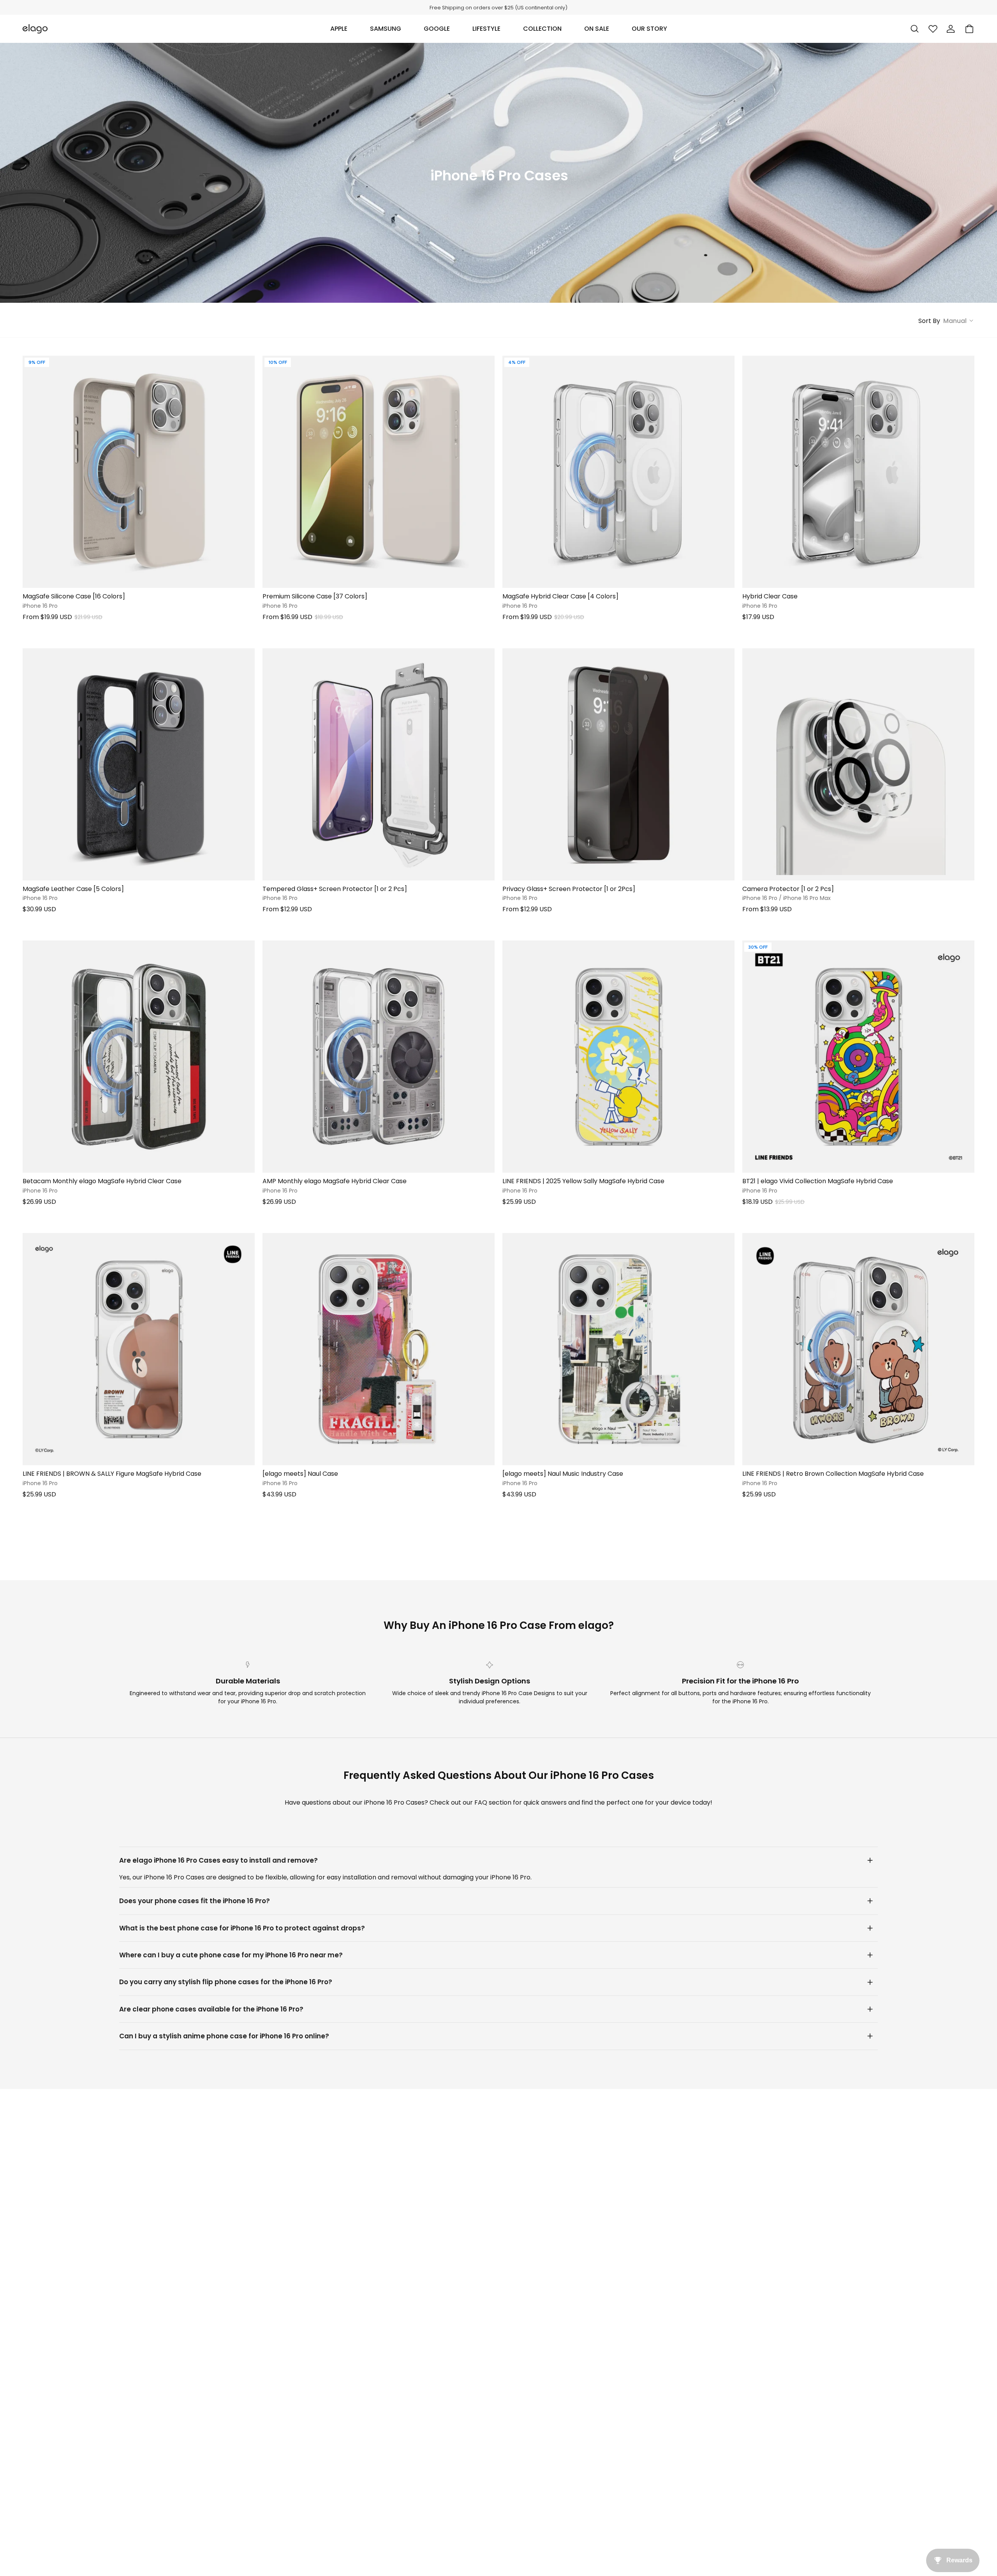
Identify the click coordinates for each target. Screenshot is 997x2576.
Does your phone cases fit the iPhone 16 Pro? (195, 1901)
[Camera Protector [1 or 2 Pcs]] (858, 764)
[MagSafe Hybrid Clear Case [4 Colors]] (618, 472)
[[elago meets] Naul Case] (379, 1349)
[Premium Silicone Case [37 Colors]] (379, 472)
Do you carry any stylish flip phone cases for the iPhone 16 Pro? (226, 1982)
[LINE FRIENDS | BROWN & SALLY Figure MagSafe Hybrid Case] (139, 1349)
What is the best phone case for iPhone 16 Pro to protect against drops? (242, 1928)
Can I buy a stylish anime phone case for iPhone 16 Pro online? (224, 2036)
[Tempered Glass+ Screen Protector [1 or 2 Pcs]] (379, 764)
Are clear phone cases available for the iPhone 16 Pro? (211, 2009)
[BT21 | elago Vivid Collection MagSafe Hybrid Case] (858, 1057)
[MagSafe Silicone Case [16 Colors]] (139, 472)
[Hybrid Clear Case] (858, 472)
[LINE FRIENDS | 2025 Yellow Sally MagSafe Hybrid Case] (618, 1057)
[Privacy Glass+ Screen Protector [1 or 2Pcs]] (618, 764)
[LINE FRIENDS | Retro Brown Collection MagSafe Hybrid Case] (858, 1349)
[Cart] (969, 29)
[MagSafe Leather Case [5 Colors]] (139, 764)
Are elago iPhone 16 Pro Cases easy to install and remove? (218, 1860)
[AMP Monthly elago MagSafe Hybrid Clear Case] (379, 1057)
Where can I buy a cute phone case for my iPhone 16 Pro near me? (231, 1955)
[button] (339, 29)
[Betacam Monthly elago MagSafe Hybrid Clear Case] (139, 1057)
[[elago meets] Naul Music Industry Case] (618, 1349)
